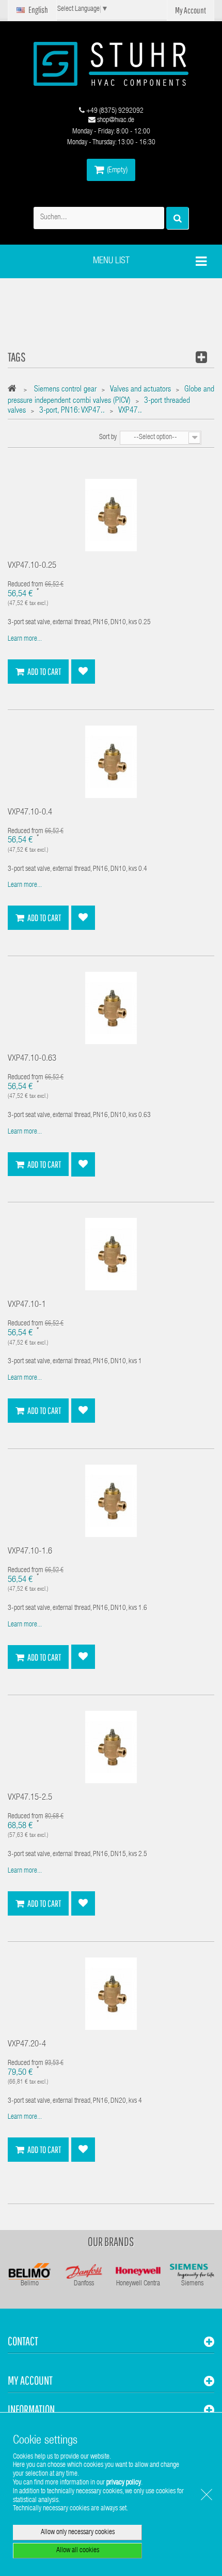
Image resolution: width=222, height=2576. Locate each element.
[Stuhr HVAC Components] (111, 64)
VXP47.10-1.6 (30, 1552)
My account (30, 2380)
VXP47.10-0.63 (32, 1059)
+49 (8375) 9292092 (114, 111)
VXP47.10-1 (27, 1305)
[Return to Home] (15, 390)
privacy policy (124, 2483)
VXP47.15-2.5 (30, 1798)
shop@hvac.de (115, 120)
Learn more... (25, 639)
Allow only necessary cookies (78, 2533)
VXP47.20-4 (27, 2045)
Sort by (108, 438)
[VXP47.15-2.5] (111, 1748)
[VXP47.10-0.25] (111, 516)
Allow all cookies (78, 2551)
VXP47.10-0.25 (32, 566)
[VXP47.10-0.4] (111, 762)
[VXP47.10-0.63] (111, 1008)
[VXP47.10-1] (111, 1255)
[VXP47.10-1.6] (111, 1501)
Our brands (111, 2241)
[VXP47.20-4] (111, 1994)
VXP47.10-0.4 (30, 813)
